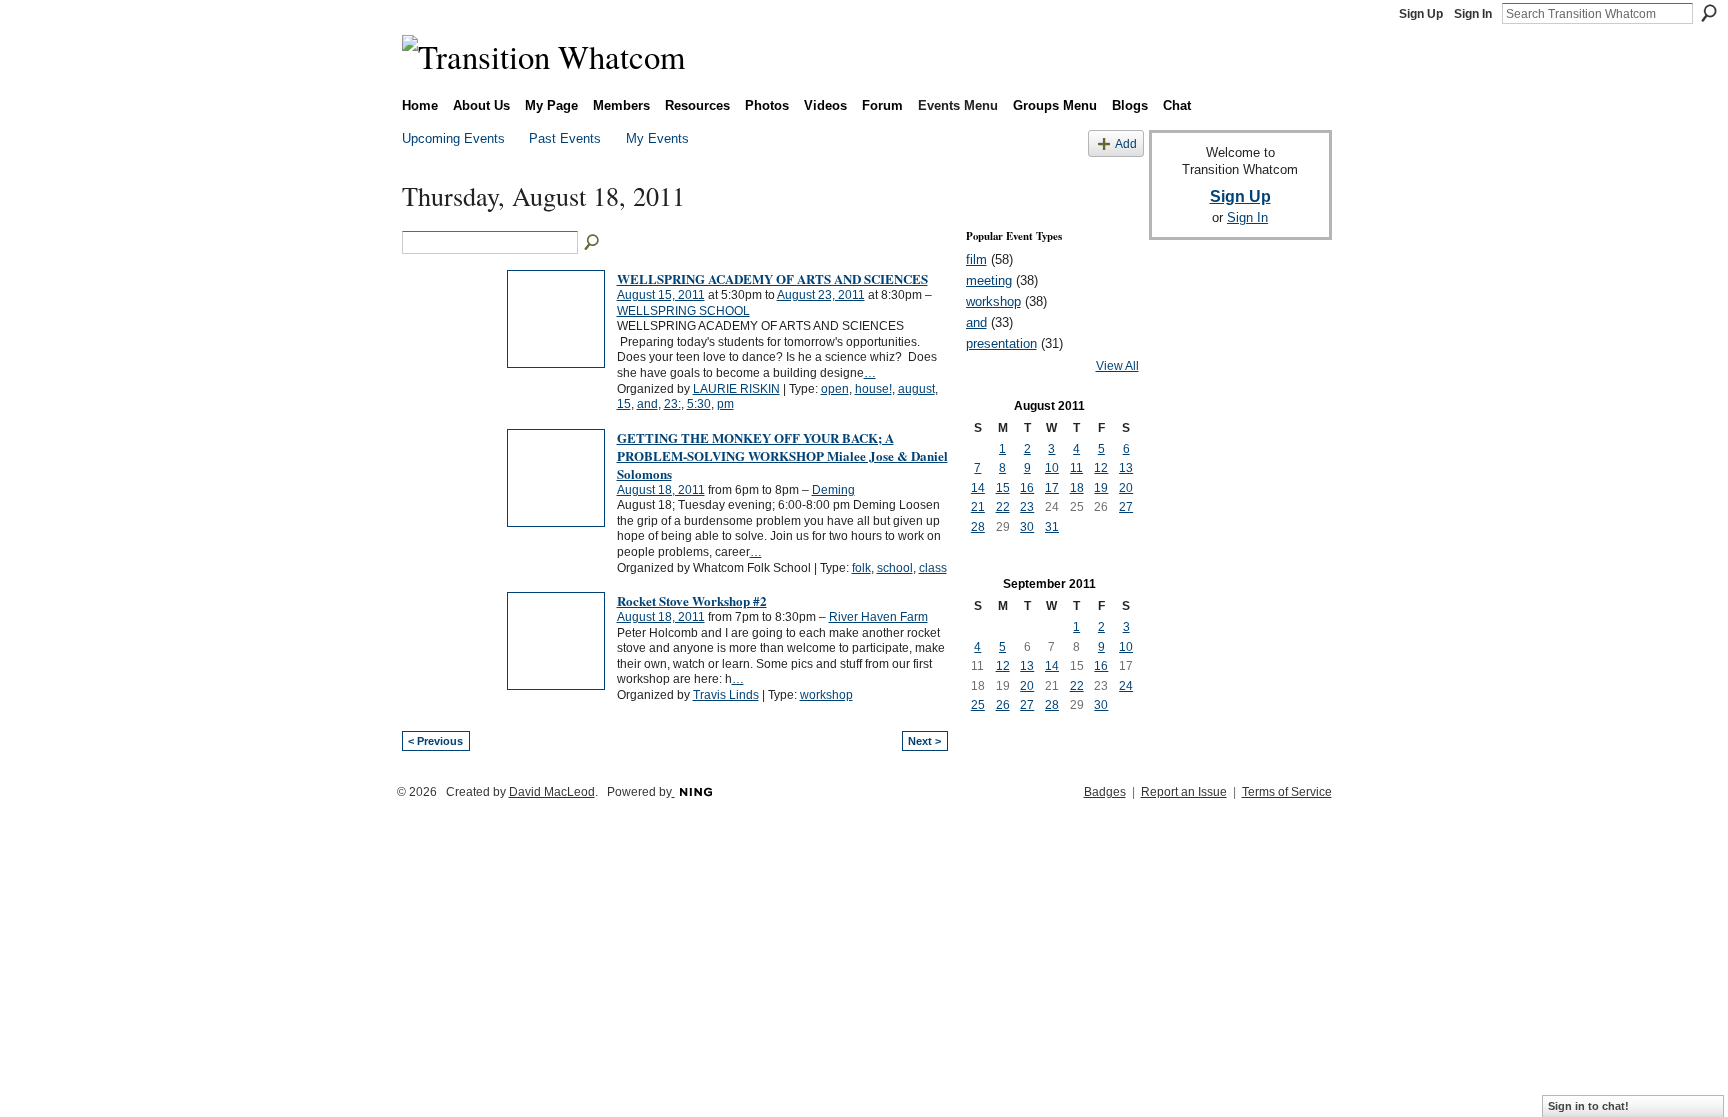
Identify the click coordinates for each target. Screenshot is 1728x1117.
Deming (833, 490)
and (647, 404)
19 (1101, 488)
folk (861, 568)
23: (672, 404)
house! (873, 389)
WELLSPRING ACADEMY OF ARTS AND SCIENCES (772, 278)
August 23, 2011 (821, 295)
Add (1126, 143)
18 (1077, 488)
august (916, 389)
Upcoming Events (453, 138)
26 (1003, 705)
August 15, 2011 (661, 295)
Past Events (565, 138)
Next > (924, 741)
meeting (989, 280)
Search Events (593, 243)
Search (1709, 13)
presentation (1001, 343)
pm (725, 404)
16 (1027, 488)
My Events (657, 138)
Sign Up (1421, 14)
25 (978, 705)
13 (1126, 468)
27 (1126, 507)
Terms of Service (1287, 792)
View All (1117, 366)
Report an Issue (1184, 792)
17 (1052, 488)
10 (1052, 468)
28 (978, 527)
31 (1052, 527)
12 (1101, 468)
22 (1003, 507)
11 (1076, 468)
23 (1027, 507)
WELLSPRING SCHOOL (683, 311)
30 (1027, 527)
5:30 (699, 404)
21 (978, 507)
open (835, 389)
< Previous (435, 741)
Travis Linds (726, 695)
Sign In (1473, 14)
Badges (1105, 792)
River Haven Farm (878, 617)
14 (978, 488)
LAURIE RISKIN (736, 389)
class (933, 568)
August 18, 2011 (661, 490)
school (895, 568)
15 (624, 404)
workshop (826, 695)
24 (1126, 686)
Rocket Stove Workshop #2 (692, 600)
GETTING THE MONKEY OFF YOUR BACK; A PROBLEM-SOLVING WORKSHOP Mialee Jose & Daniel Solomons (782, 455)
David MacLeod (552, 792)
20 (1126, 488)
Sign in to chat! (1588, 1106)
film (976, 259)
